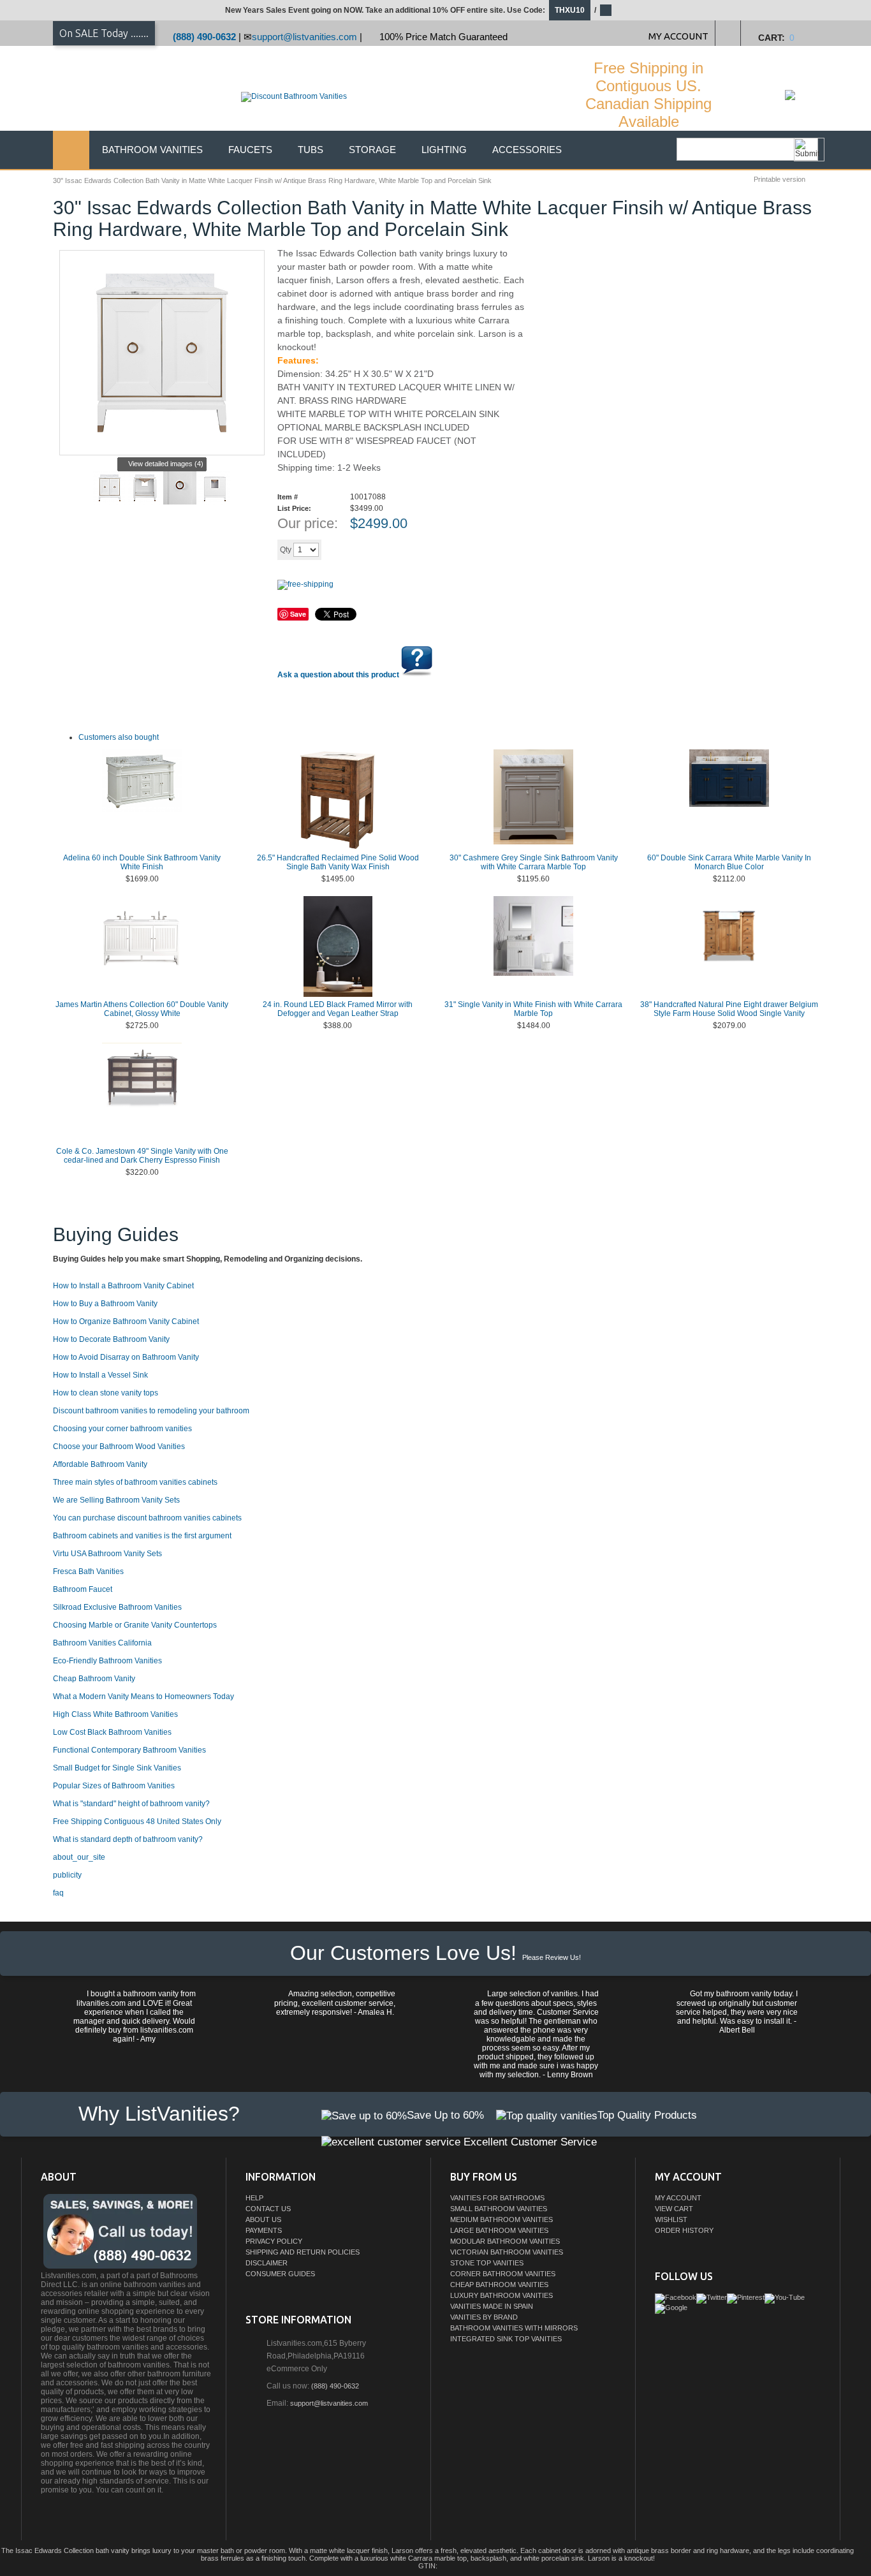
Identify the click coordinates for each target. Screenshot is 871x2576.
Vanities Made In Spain (492, 2306)
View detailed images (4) (166, 464)
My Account (678, 2198)
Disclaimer (267, 2263)
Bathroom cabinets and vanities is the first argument (142, 1536)
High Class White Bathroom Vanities (115, 1714)
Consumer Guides (280, 2274)
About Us (263, 2219)
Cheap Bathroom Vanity (94, 1679)
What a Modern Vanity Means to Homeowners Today (143, 1696)
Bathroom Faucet (83, 1589)
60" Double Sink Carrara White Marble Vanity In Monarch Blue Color (729, 862)
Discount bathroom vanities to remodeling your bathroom (151, 1411)
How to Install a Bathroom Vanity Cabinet (123, 1286)
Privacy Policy (274, 2241)
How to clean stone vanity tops (106, 1393)
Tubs (311, 150)
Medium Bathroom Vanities (501, 2219)
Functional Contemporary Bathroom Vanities (129, 1750)
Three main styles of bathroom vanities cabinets (135, 1482)
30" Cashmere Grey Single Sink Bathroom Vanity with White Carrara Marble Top (534, 862)
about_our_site (79, 1857)
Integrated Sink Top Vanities (506, 2339)
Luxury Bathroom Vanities (501, 2295)
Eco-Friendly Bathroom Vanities (107, 1661)
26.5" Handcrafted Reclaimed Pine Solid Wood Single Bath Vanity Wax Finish (338, 862)
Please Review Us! (552, 1957)
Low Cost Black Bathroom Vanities (112, 1732)
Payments (264, 2230)
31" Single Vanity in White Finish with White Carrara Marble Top (533, 1009)
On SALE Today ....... (104, 33)
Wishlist (671, 2219)
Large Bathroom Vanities (499, 2230)
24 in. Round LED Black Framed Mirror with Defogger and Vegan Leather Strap (338, 1009)
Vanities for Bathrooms (497, 2198)
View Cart (674, 2209)
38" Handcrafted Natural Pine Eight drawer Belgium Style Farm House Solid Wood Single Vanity (729, 1009)
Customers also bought (119, 737)
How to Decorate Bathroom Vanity (111, 1339)
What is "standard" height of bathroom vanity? (131, 1804)
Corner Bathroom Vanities (503, 2274)
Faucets (250, 150)
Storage (372, 150)
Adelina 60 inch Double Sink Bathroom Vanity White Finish (142, 862)
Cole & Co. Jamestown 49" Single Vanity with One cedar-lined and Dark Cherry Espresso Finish (142, 1156)
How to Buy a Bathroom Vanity (105, 1304)
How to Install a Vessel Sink (100, 1375)
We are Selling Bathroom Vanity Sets (116, 1500)
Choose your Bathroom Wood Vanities (119, 1446)
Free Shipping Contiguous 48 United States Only (137, 1822)
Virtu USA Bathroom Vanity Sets (107, 1554)
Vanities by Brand (484, 2317)
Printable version (780, 179)
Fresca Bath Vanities (88, 1571)
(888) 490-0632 (204, 37)
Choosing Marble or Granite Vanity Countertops (135, 1625)
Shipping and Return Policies (303, 2252)
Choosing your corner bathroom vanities (122, 1429)
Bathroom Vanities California (102, 1643)
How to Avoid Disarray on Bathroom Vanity (126, 1357)
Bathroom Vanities (152, 150)
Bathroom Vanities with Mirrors (514, 2328)
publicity (67, 1875)
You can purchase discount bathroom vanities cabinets (147, 1518)
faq (58, 1893)
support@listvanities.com (304, 37)
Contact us (268, 2209)
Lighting (444, 150)
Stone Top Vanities (487, 2263)
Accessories (527, 150)
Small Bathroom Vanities (499, 2209)
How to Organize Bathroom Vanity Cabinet (126, 1321)
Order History (684, 2230)
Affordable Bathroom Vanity (100, 1464)
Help (254, 2198)
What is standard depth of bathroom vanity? (128, 1839)
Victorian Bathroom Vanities (507, 2252)
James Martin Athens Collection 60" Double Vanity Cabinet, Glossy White (142, 1009)
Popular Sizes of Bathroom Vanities (114, 1786)
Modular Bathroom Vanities (505, 2241)
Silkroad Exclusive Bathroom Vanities (117, 1607)
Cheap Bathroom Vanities (499, 2285)
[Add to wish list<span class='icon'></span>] (421, 549)
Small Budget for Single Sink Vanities (117, 1768)
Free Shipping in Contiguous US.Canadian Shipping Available (648, 95)
